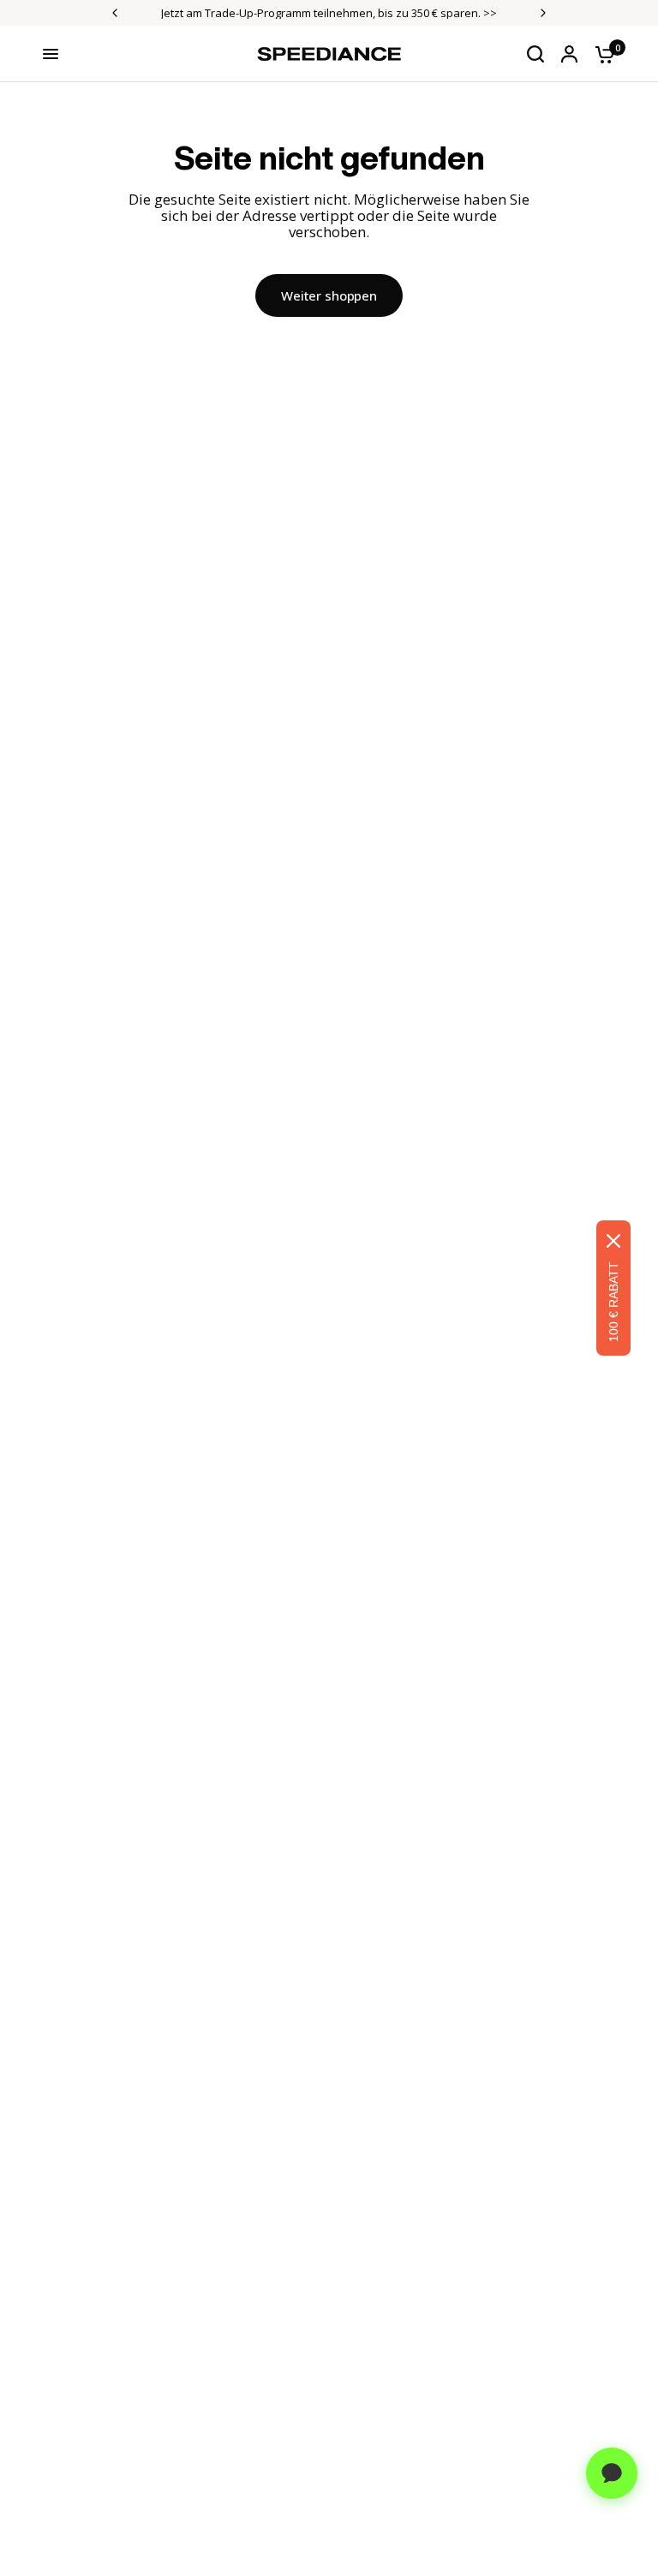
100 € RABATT (613, 1302)
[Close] (613, 1241)
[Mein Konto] (569, 54)
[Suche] (535, 54)
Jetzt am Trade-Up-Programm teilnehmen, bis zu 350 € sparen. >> (329, 13)
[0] (601, 54)
